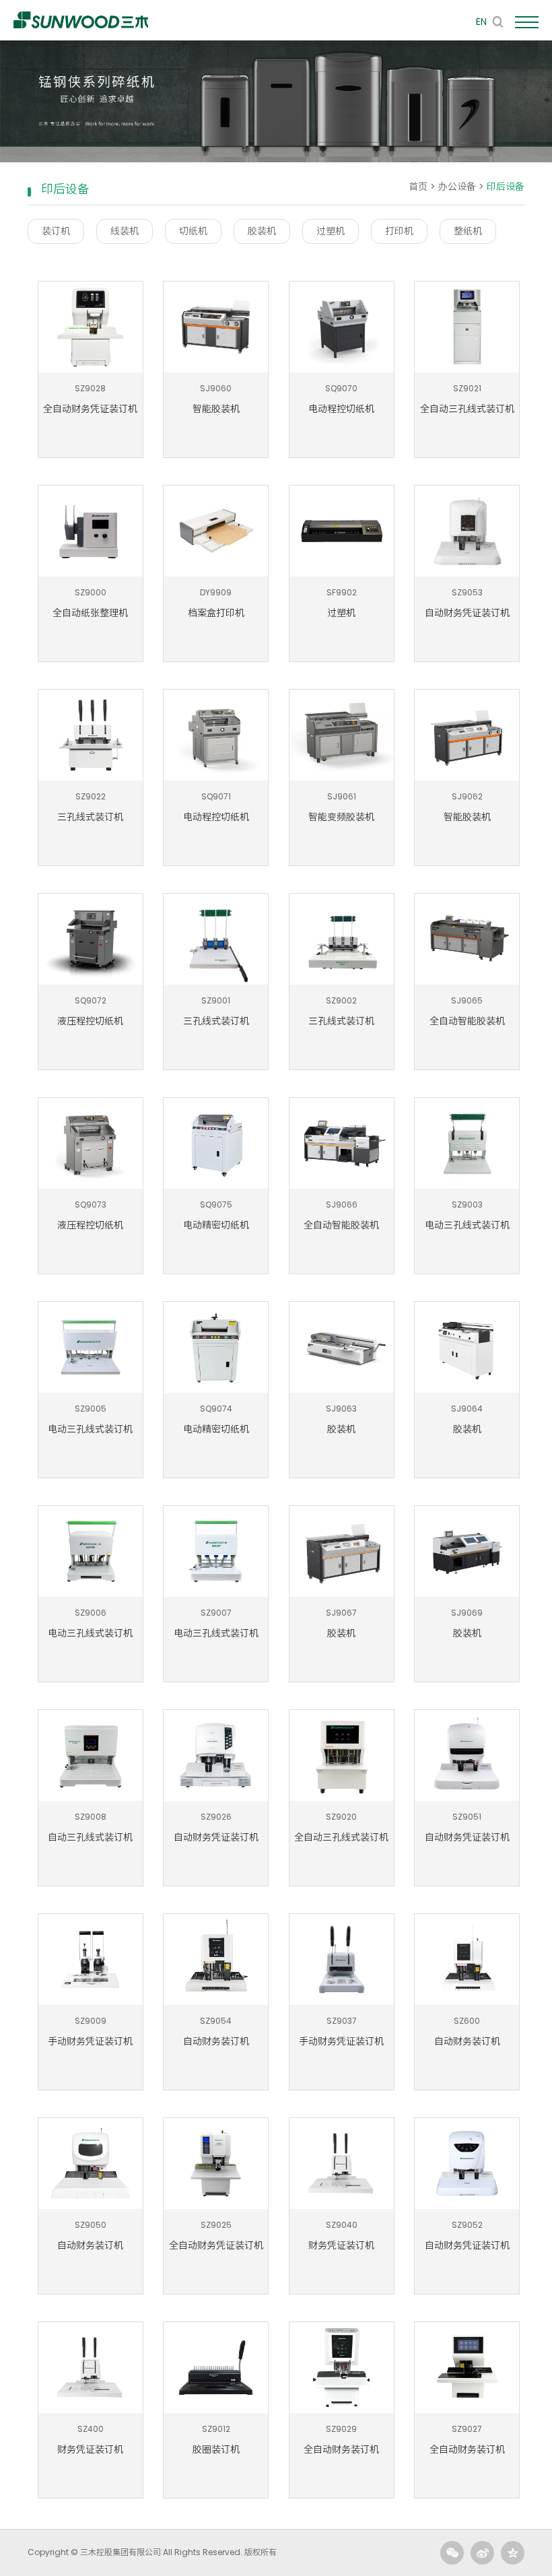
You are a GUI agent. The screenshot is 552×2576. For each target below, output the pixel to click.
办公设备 (457, 187)
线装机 (125, 231)
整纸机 (468, 231)
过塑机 (331, 231)
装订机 (56, 231)
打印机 (399, 231)
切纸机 (193, 231)
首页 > (423, 187)
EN (481, 22)
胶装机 (262, 231)
